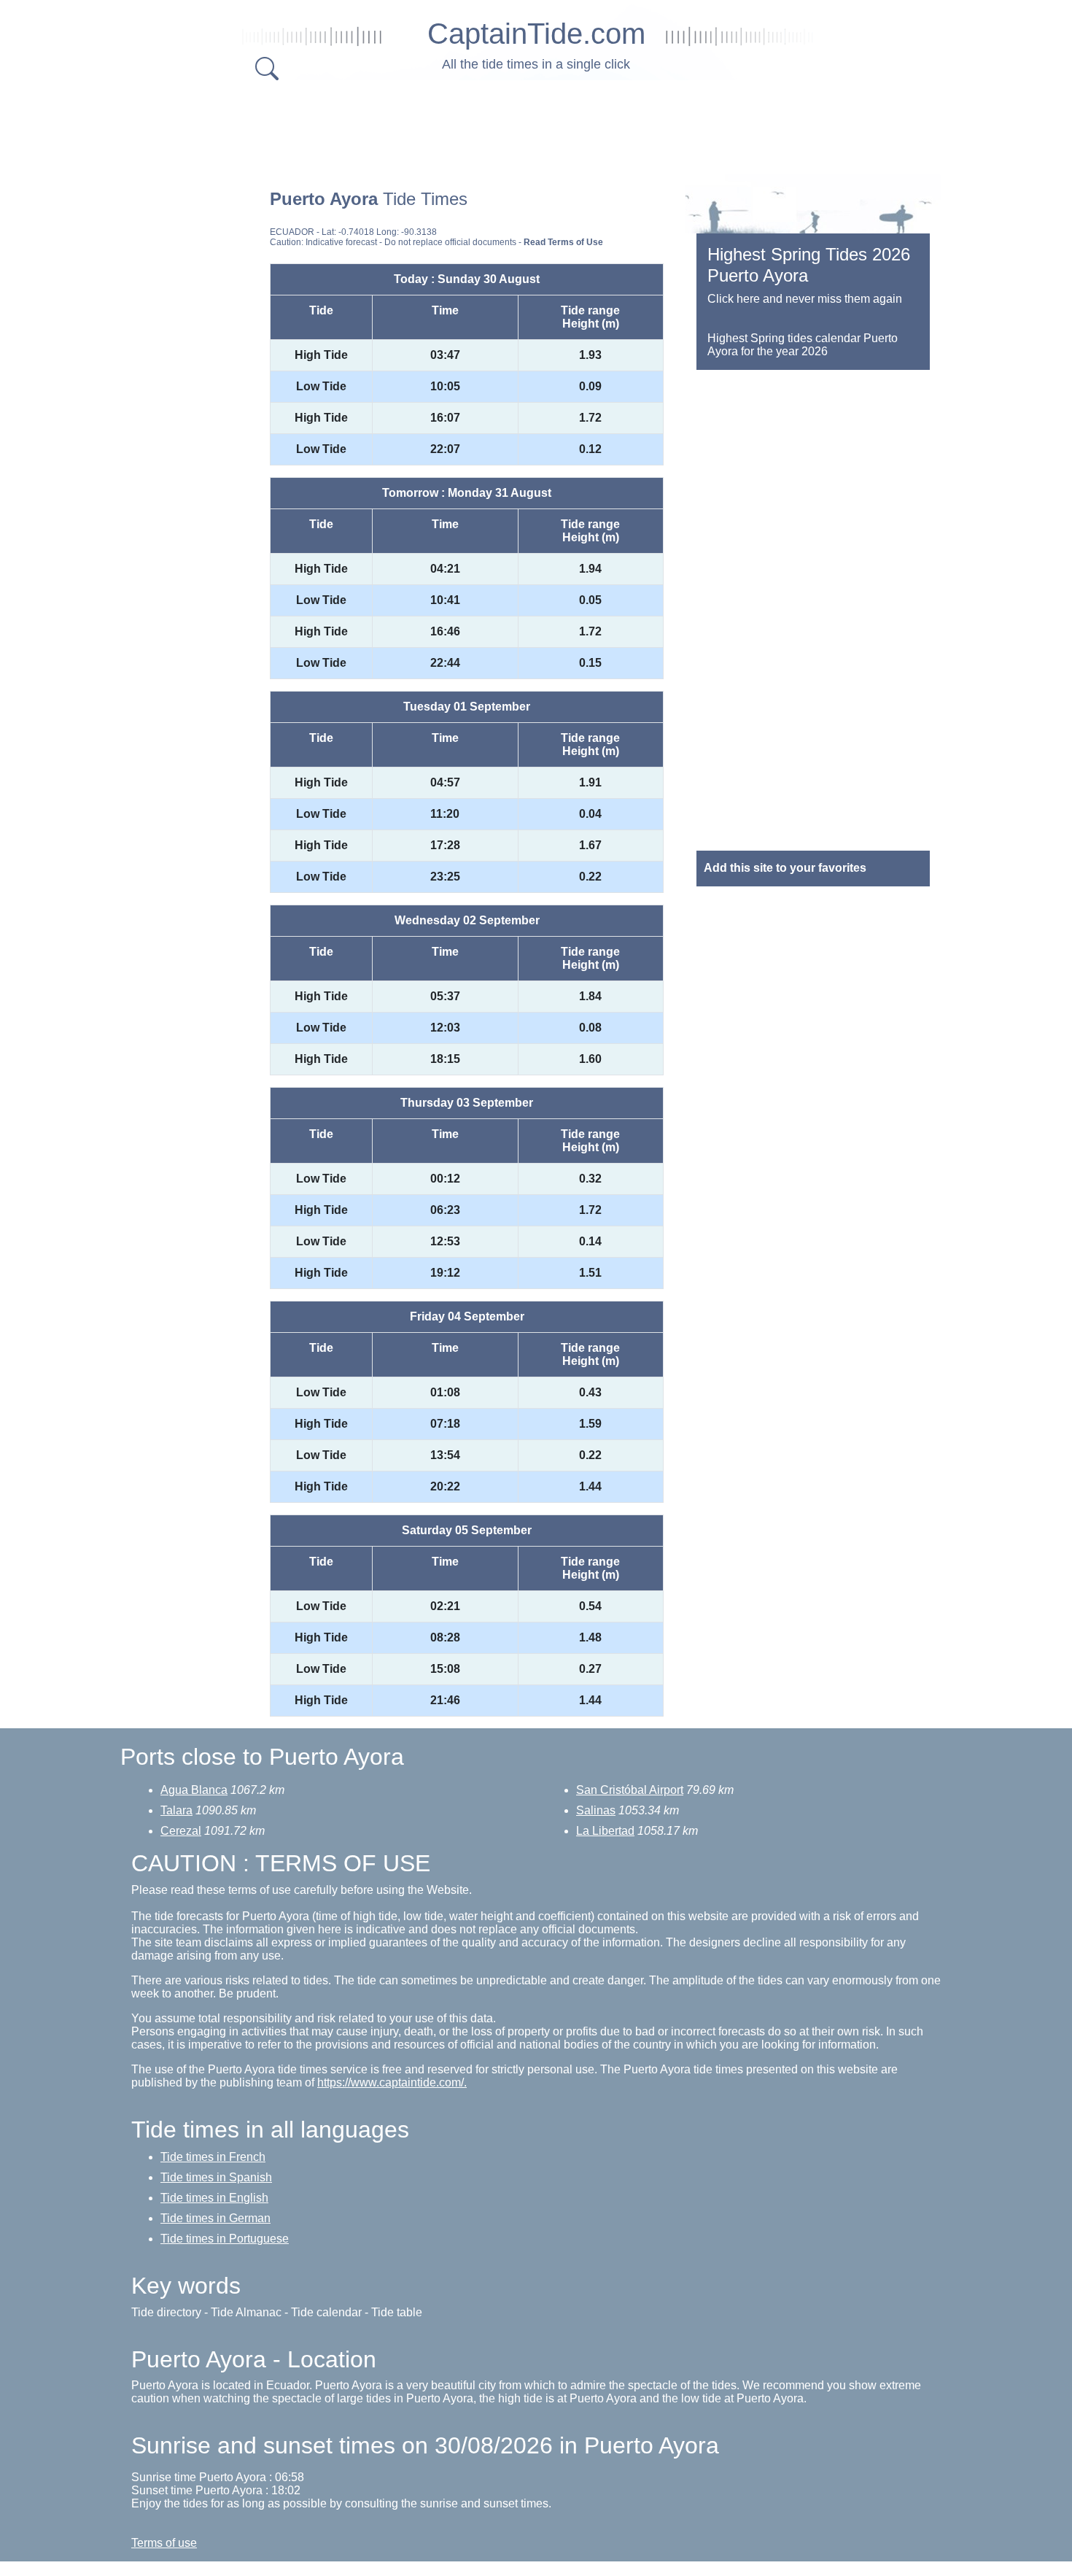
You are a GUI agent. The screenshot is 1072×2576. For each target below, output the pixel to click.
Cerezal (181, 1831)
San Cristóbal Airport (630, 1790)
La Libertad (605, 1831)
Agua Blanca (194, 1790)
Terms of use (164, 2543)
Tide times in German (215, 2218)
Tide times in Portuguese (225, 2239)
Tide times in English (214, 2198)
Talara (176, 1810)
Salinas (596, 1810)
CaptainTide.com (536, 34)
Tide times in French (213, 2157)
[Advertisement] (536, 124)
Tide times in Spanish (216, 2177)
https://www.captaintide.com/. (392, 2082)
